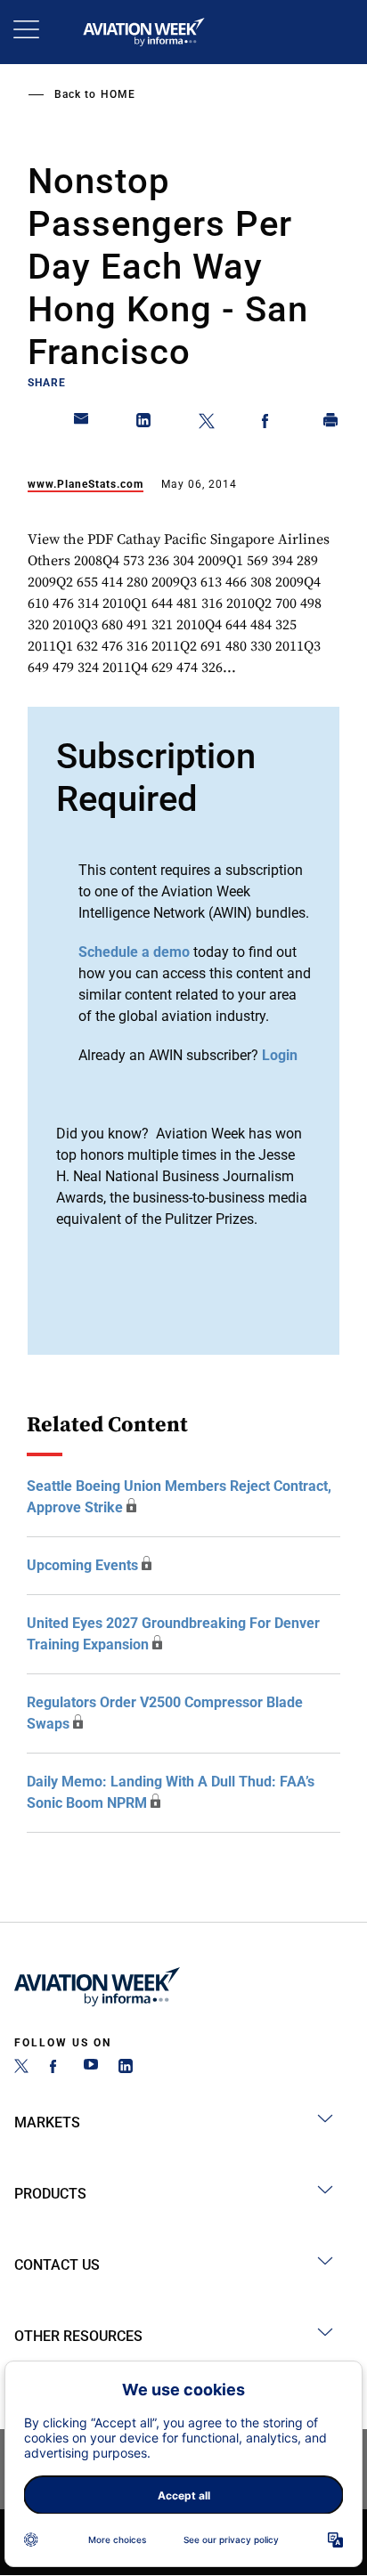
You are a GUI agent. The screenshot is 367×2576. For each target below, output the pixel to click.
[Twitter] (21, 2068)
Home (118, 94)
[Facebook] (56, 2068)
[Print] (331, 424)
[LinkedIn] (126, 2068)
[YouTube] (91, 2068)
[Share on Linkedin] (144, 424)
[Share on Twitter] (207, 424)
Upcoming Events (82, 1565)
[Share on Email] (82, 424)
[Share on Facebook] (269, 424)
